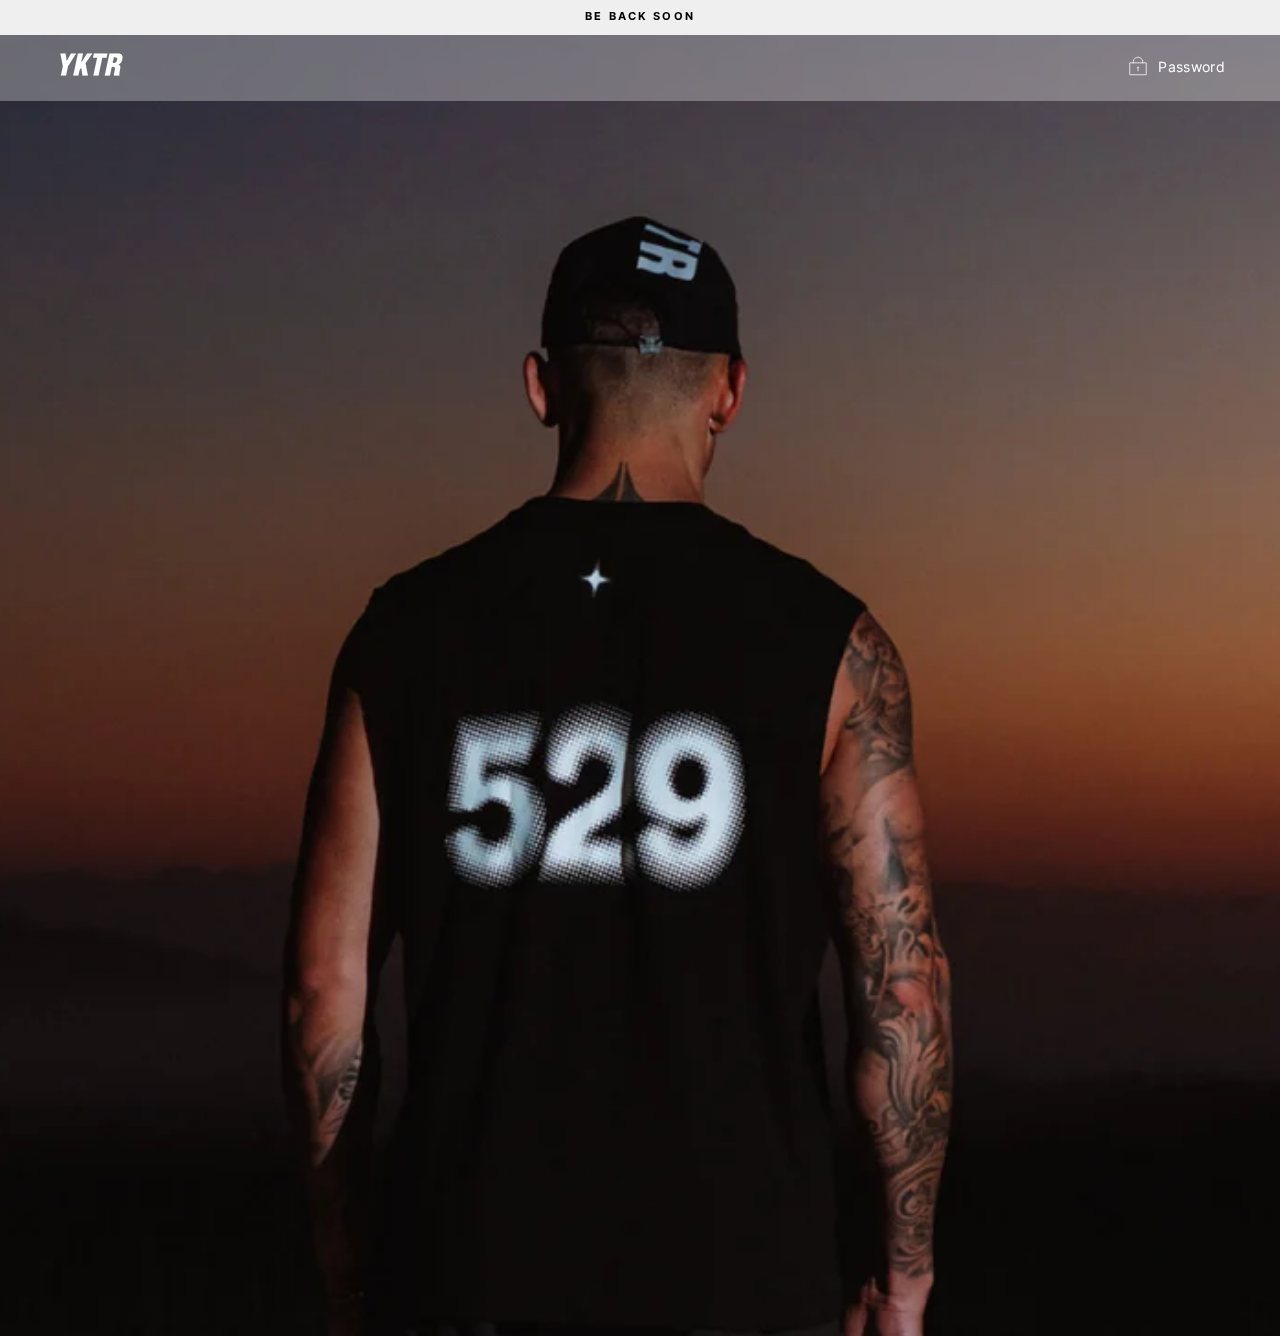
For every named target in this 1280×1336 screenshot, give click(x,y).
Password (1191, 66)
